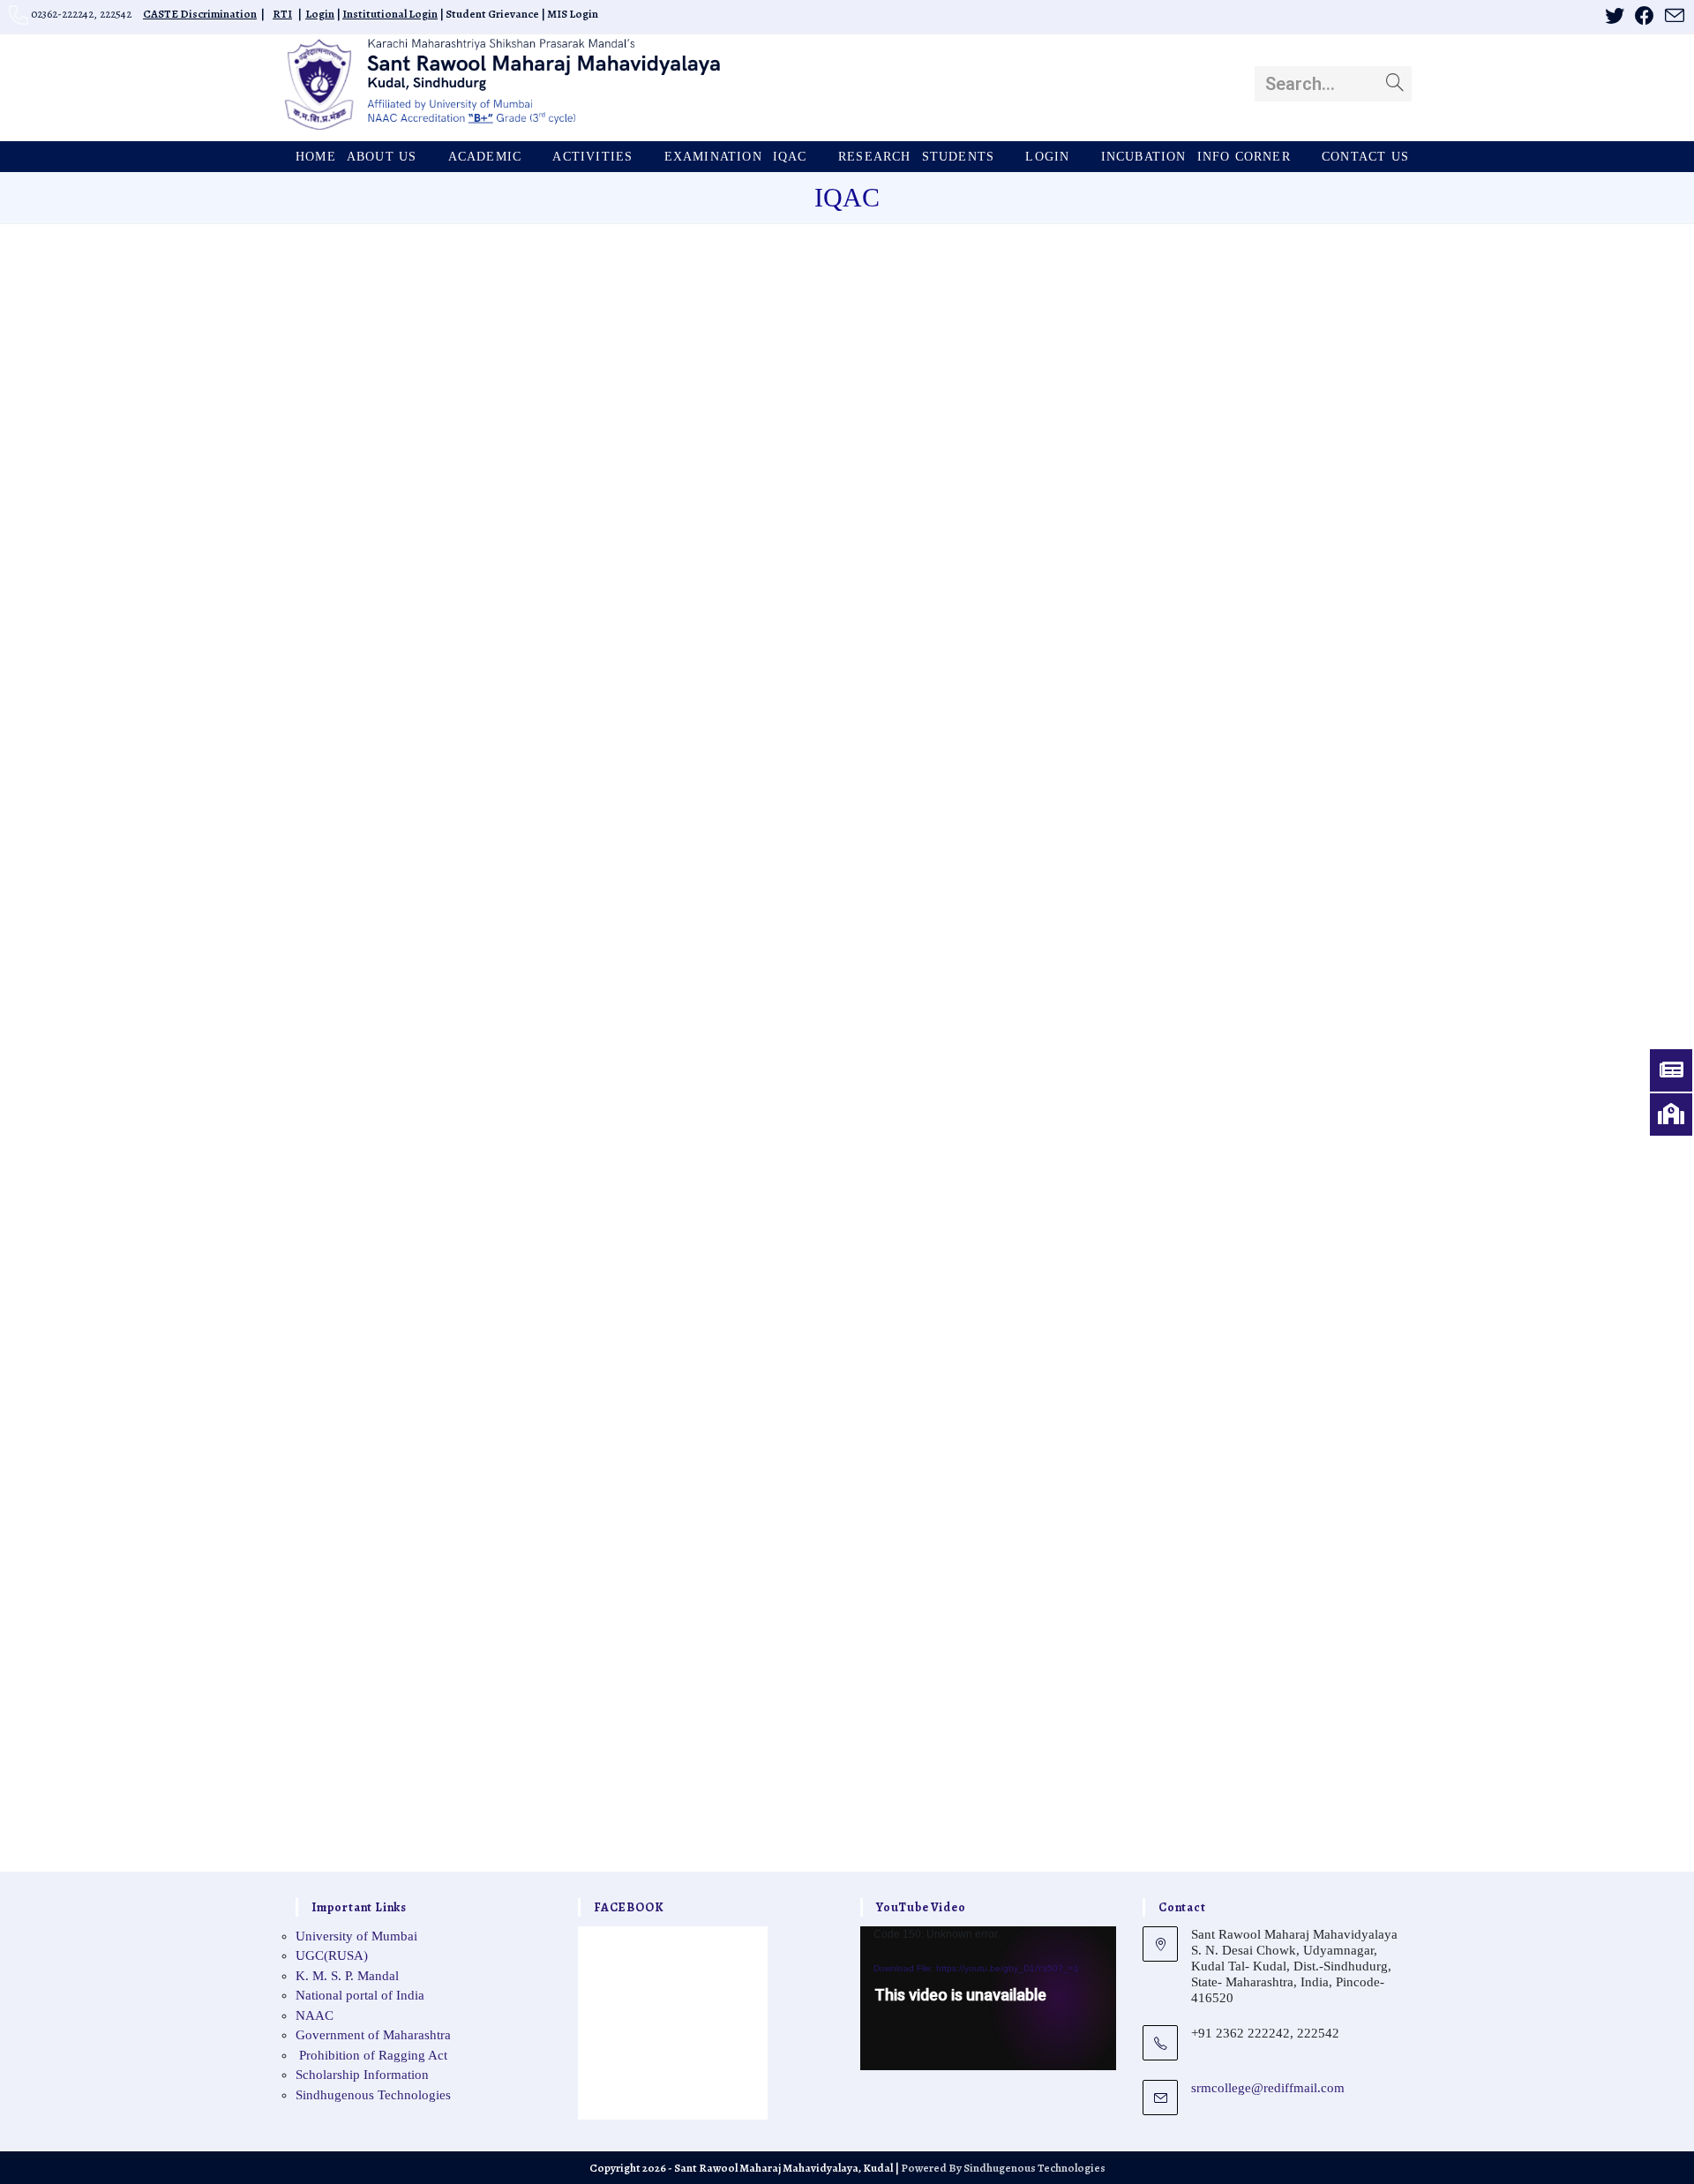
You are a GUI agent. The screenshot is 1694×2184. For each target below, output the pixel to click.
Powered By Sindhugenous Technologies (1003, 2168)
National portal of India (360, 1995)
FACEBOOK (629, 1907)
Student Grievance (492, 14)
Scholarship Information (362, 2075)
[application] (988, 1998)
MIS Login (573, 14)
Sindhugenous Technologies (373, 2095)
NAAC (315, 2015)
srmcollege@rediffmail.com (1268, 2088)
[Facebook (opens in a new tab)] (1645, 16)
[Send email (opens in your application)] (1672, 16)
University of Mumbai (356, 1936)
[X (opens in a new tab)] (1615, 16)
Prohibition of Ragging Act (371, 2055)
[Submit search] (1395, 84)
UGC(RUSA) (332, 1955)
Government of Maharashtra (373, 2035)
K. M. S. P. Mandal (347, 1976)
